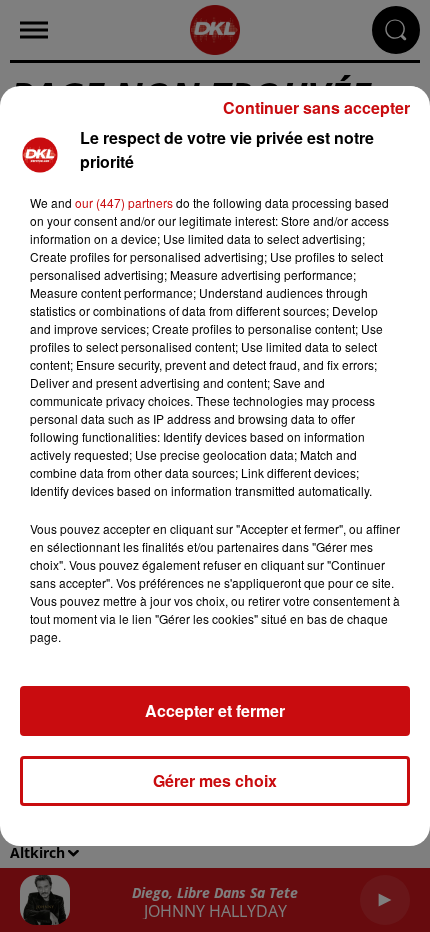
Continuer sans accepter (316, 107)
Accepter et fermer (215, 710)
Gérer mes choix (215, 780)
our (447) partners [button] (124, 202)
